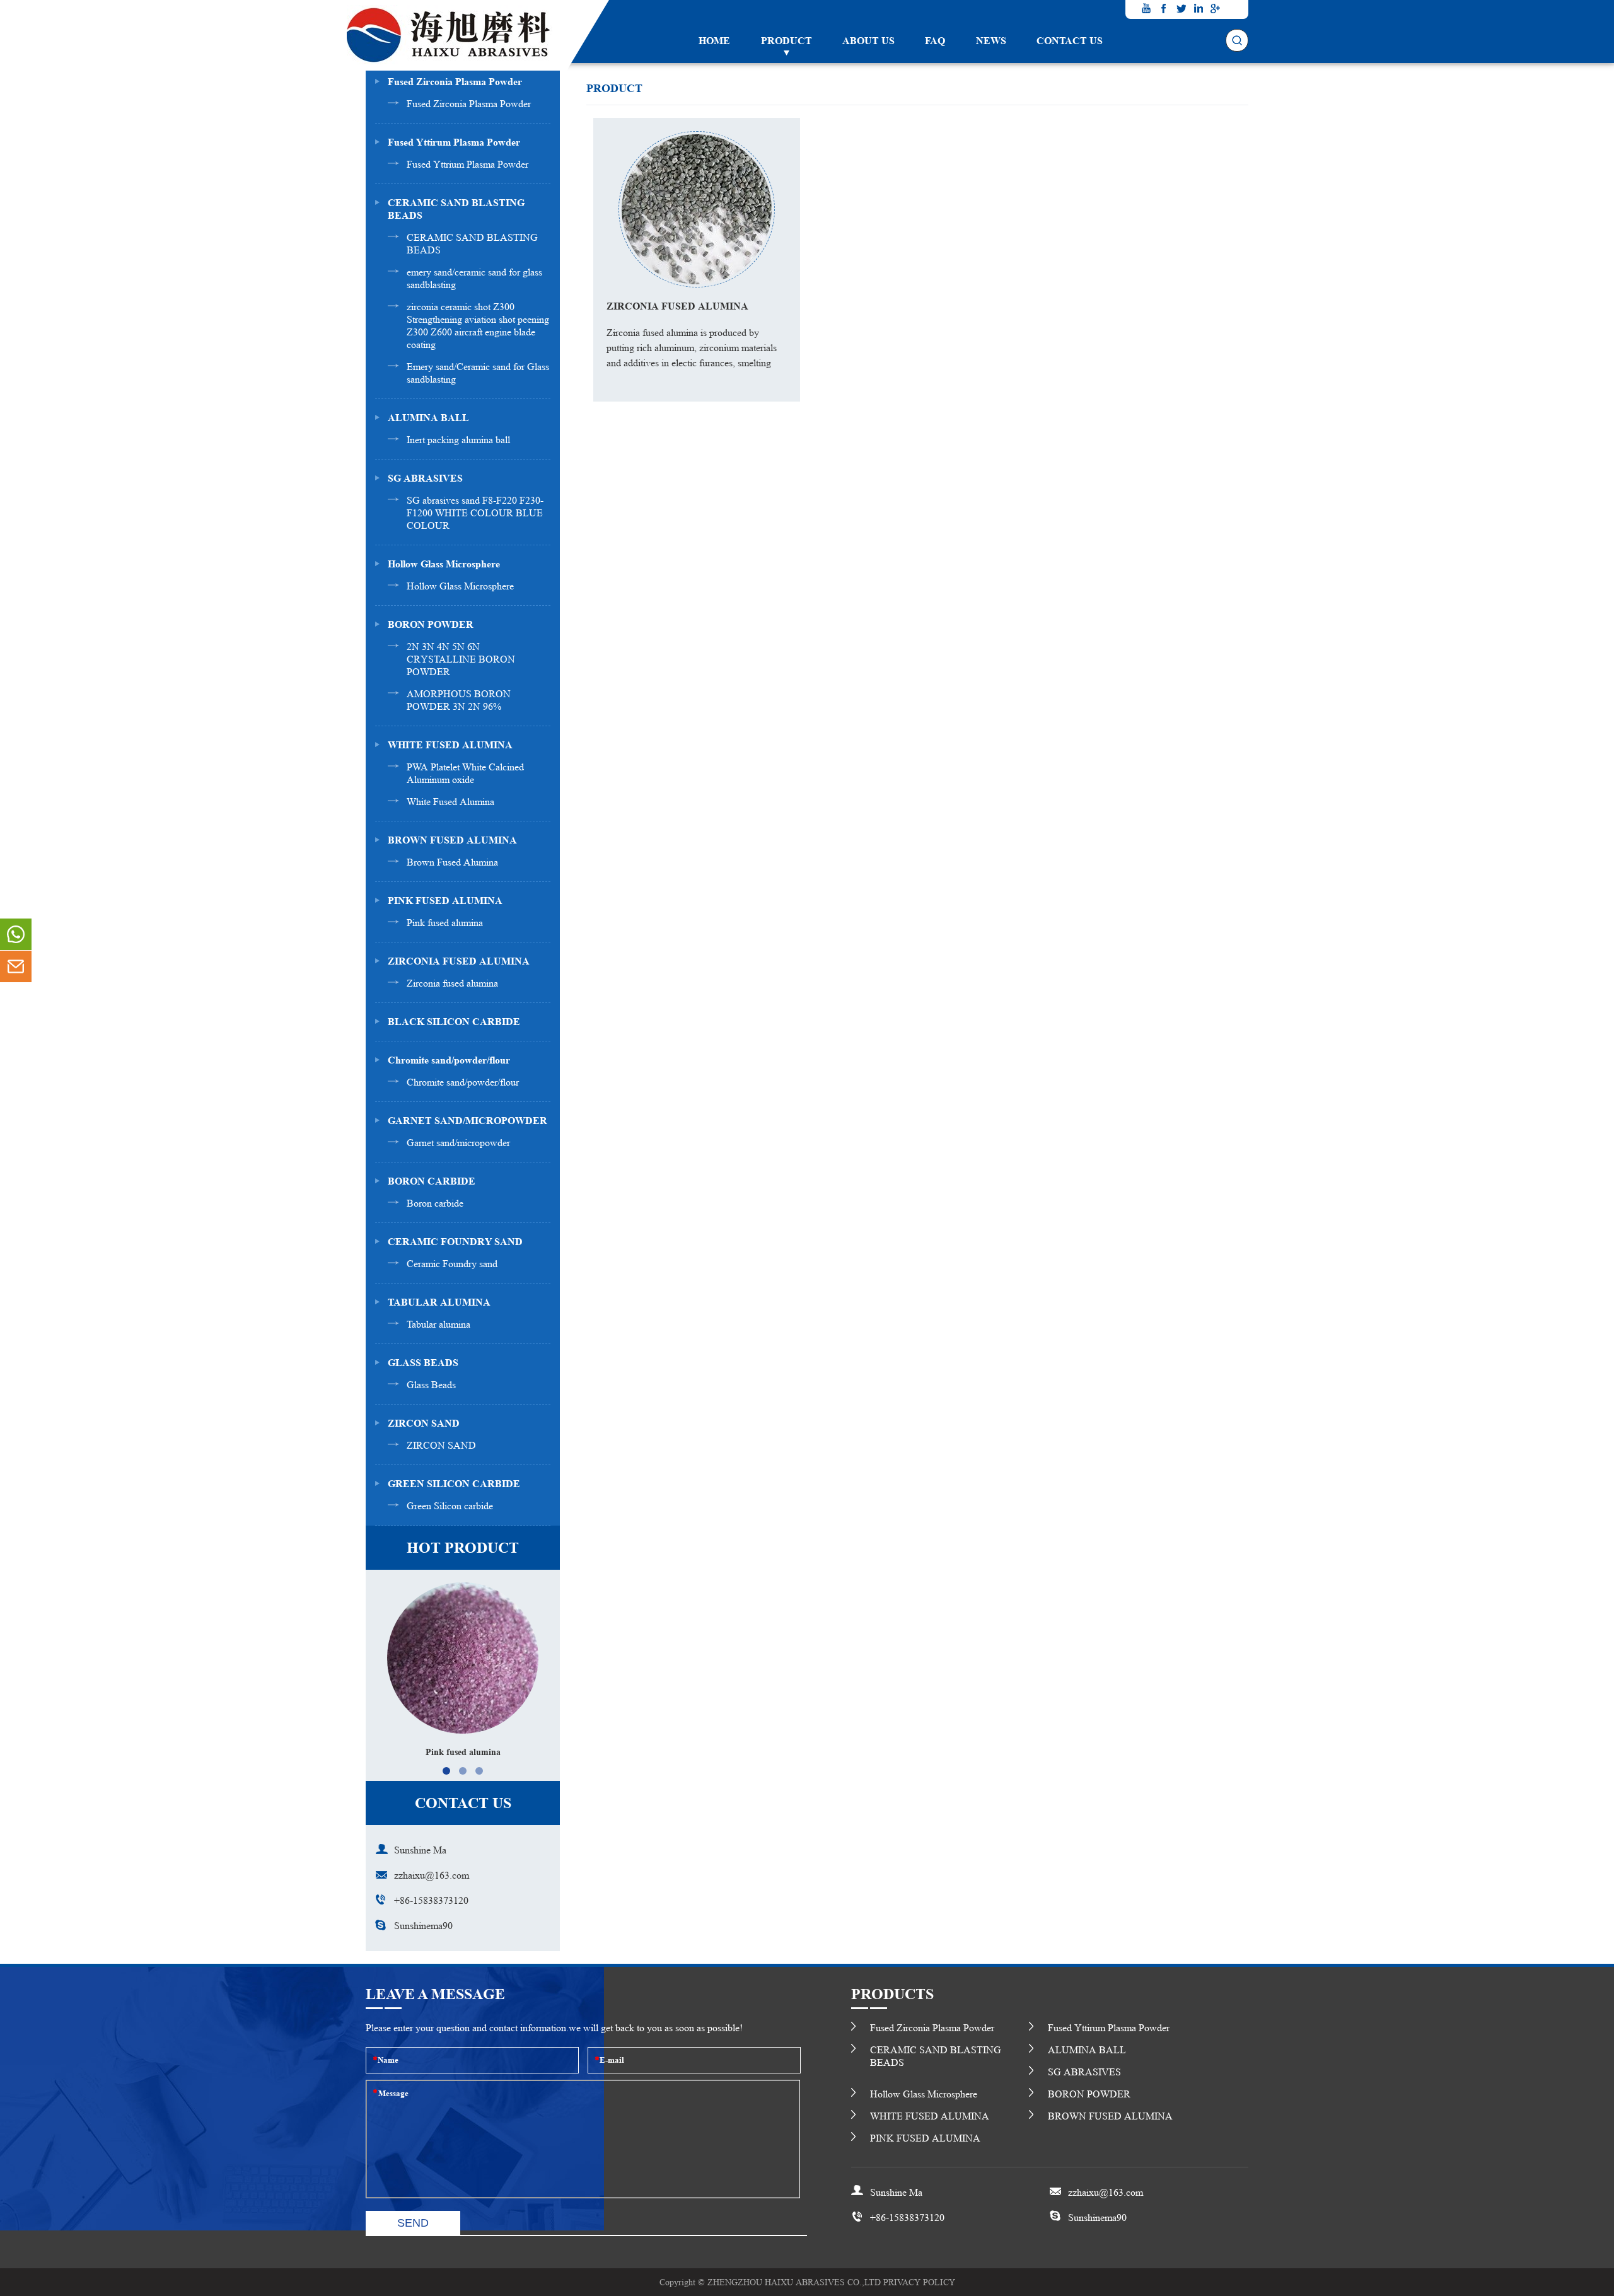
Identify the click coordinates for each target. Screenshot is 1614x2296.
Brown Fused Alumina (452, 862)
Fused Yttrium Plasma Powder (467, 164)
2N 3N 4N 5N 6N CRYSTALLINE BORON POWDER (461, 659)
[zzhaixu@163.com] (16, 966)
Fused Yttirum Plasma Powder (454, 142)
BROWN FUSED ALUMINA (452, 840)
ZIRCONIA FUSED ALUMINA (459, 961)
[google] (1216, 8)
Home (714, 41)
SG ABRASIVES (425, 478)
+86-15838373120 (431, 1900)
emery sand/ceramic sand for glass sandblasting (474, 278)
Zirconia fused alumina (452, 983)
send (413, 2223)
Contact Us (1070, 41)
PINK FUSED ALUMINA (445, 901)
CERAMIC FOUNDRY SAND (455, 1242)
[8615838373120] (16, 934)
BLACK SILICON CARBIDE (454, 1022)
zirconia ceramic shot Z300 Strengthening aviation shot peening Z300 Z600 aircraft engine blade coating (478, 326)
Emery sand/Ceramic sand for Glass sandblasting (478, 373)
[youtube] (1147, 8)
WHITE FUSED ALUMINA (450, 745)
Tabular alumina (438, 1324)
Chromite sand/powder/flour (449, 1060)
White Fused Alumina (450, 802)
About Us (868, 41)
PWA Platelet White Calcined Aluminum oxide (465, 773)
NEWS (991, 41)
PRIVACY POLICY (919, 2282)
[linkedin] (1198, 8)
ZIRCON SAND (424, 1423)
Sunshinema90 (423, 1926)
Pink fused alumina (445, 923)
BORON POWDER (431, 624)
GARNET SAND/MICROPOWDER (467, 1121)
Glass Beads (431, 1385)
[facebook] (1164, 8)
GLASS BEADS (423, 1363)
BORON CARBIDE (432, 1181)
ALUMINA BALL (428, 418)
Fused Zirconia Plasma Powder (455, 82)
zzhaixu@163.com (432, 1875)
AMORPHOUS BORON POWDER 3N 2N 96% (459, 700)
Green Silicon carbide (450, 1506)
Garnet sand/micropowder (458, 1143)
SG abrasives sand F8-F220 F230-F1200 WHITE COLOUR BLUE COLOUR (475, 513)
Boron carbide (435, 1203)
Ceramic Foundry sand (452, 1264)
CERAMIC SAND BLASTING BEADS (456, 209)
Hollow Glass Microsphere (444, 564)
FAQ (935, 41)
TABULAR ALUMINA (439, 1302)
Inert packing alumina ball (458, 440)
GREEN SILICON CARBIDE (454, 1484)
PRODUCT (787, 41)
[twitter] (1181, 8)
